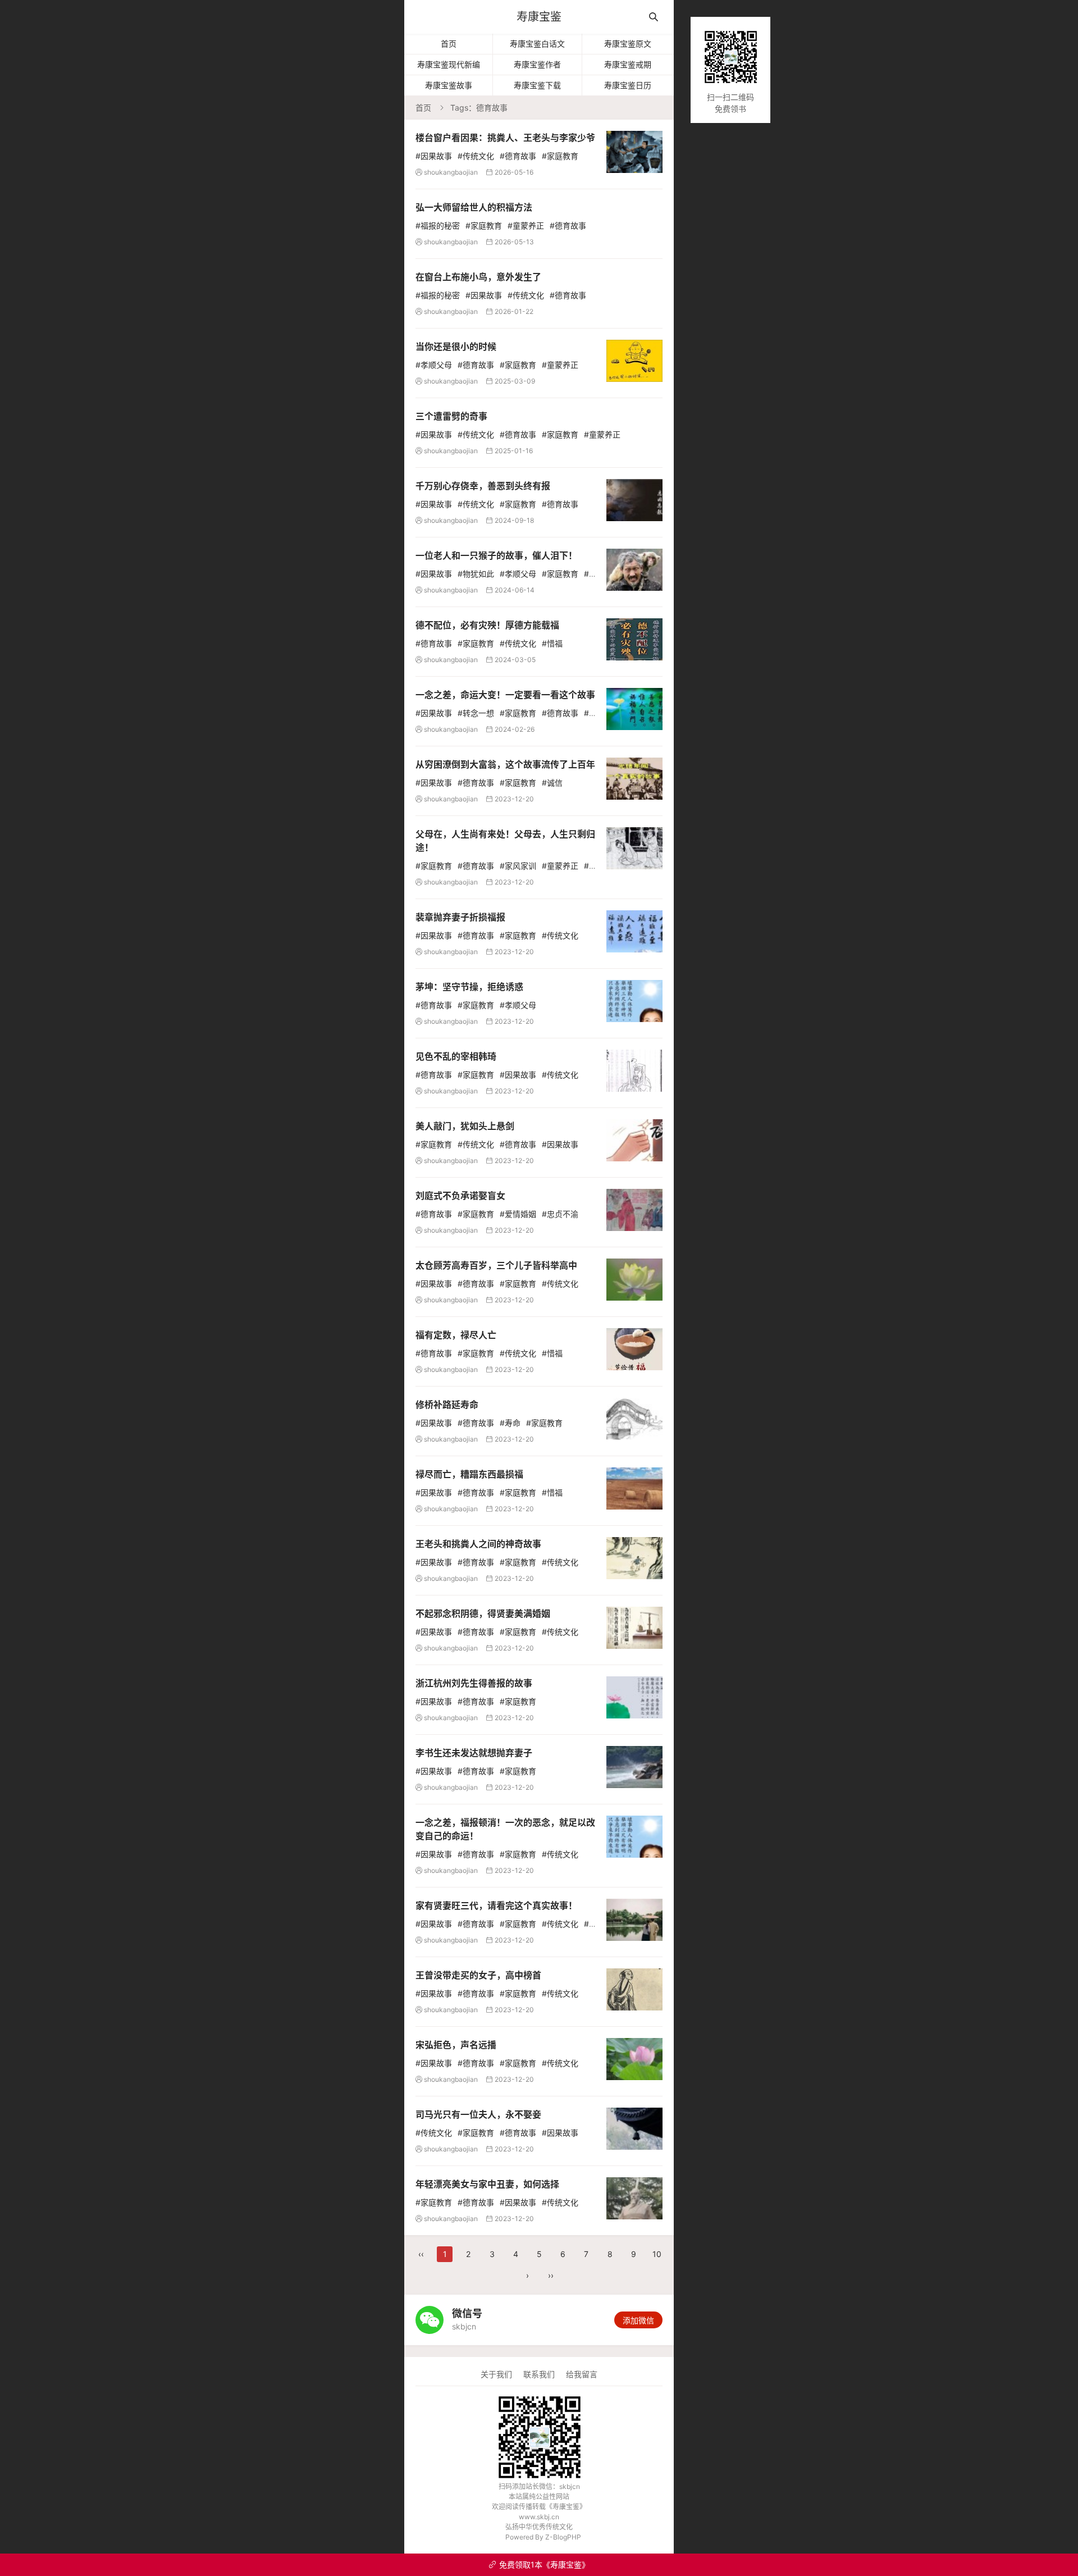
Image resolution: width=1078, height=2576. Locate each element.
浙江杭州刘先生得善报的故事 (474, 1683)
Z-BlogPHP (563, 2537)
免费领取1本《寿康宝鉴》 (539, 2564)
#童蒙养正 (526, 225)
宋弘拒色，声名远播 (456, 2045)
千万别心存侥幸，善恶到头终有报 (483, 486)
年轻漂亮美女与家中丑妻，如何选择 (487, 2184)
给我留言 (582, 2374)
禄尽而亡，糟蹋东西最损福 (469, 1474)
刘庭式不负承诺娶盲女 (460, 1196)
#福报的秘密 (438, 225)
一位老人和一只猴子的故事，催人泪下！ (496, 555)
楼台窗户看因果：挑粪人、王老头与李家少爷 (505, 138)
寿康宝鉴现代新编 (449, 64)
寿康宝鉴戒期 (628, 64)
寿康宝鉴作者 (537, 64)
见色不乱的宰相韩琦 (456, 1056)
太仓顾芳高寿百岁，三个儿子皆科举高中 (496, 1265)
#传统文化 (476, 156)
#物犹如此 (476, 574)
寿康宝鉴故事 (449, 85)
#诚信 (552, 783)
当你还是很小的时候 (456, 346)
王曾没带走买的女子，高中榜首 (478, 1975)
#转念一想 (476, 713)
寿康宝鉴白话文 (537, 44)
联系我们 (539, 2374)
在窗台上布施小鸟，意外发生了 (478, 277)
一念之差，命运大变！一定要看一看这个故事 (505, 695)
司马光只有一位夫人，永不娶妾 (478, 2114)
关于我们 (496, 2374)
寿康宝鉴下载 (537, 85)
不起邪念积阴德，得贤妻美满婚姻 (483, 1613)
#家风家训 (518, 866)
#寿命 (510, 1423)
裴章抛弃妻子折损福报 (460, 917)
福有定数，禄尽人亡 (456, 1335)
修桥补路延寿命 (447, 1405)
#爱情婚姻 (518, 1214)
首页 (449, 44)
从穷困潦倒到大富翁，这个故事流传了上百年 (505, 764)
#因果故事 (434, 156)
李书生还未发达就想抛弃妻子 (474, 1753)
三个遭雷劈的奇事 (451, 416)
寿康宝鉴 (539, 17)
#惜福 (552, 643)
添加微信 (638, 2320)
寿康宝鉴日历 (628, 85)
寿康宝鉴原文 (628, 44)
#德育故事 (518, 156)
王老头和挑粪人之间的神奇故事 (478, 1544)
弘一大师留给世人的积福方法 (474, 207)
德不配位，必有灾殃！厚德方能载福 (487, 625)
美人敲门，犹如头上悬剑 (465, 1126)
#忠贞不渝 (560, 1214)
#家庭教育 (560, 156)
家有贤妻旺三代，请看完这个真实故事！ (496, 1905)
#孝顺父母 (434, 365)
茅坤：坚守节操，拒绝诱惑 (469, 987)
